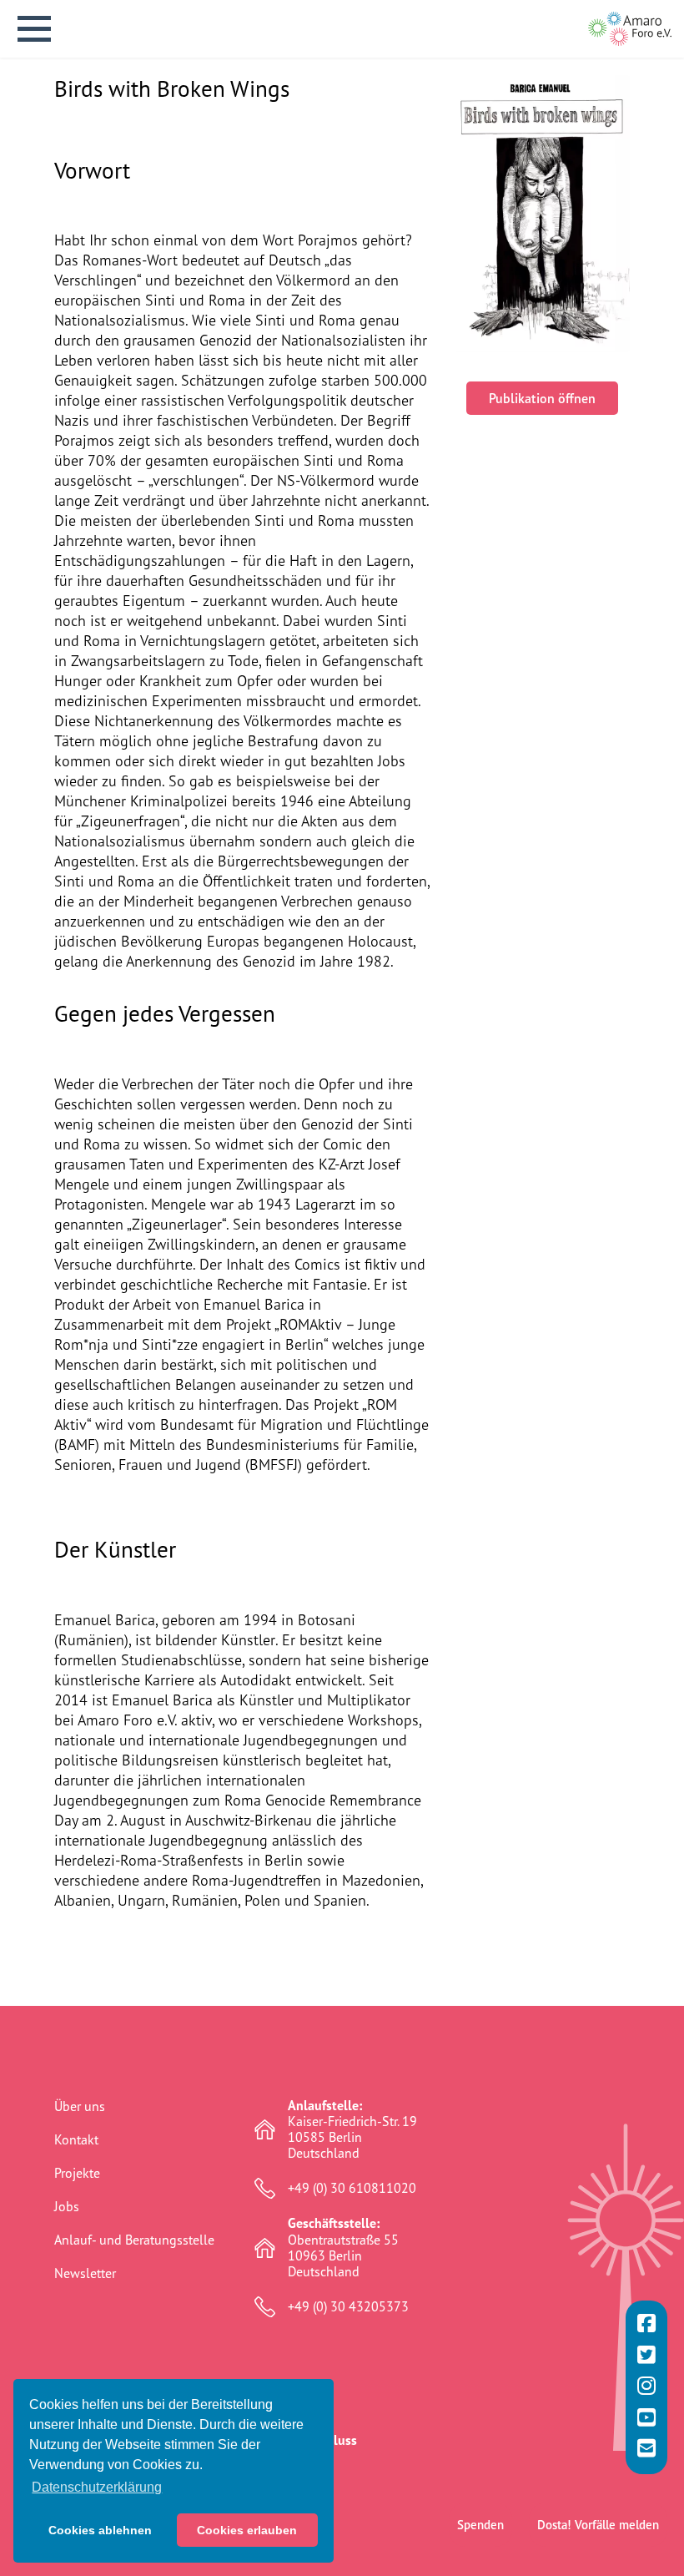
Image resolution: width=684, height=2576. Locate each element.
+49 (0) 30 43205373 (348, 2307)
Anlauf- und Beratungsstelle (134, 2240)
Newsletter (85, 2273)
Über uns (80, 2106)
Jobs (67, 2206)
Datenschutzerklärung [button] (97, 2487)
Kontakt (76, 2139)
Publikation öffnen (542, 398)
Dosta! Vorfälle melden (598, 2525)
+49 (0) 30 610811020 (352, 2188)
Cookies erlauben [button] (247, 2530)
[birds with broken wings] (542, 214)
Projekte (77, 2173)
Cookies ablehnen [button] (100, 2530)
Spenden (480, 2525)
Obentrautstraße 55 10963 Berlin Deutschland (343, 2248)
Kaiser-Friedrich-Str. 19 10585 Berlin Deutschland (352, 2130)
